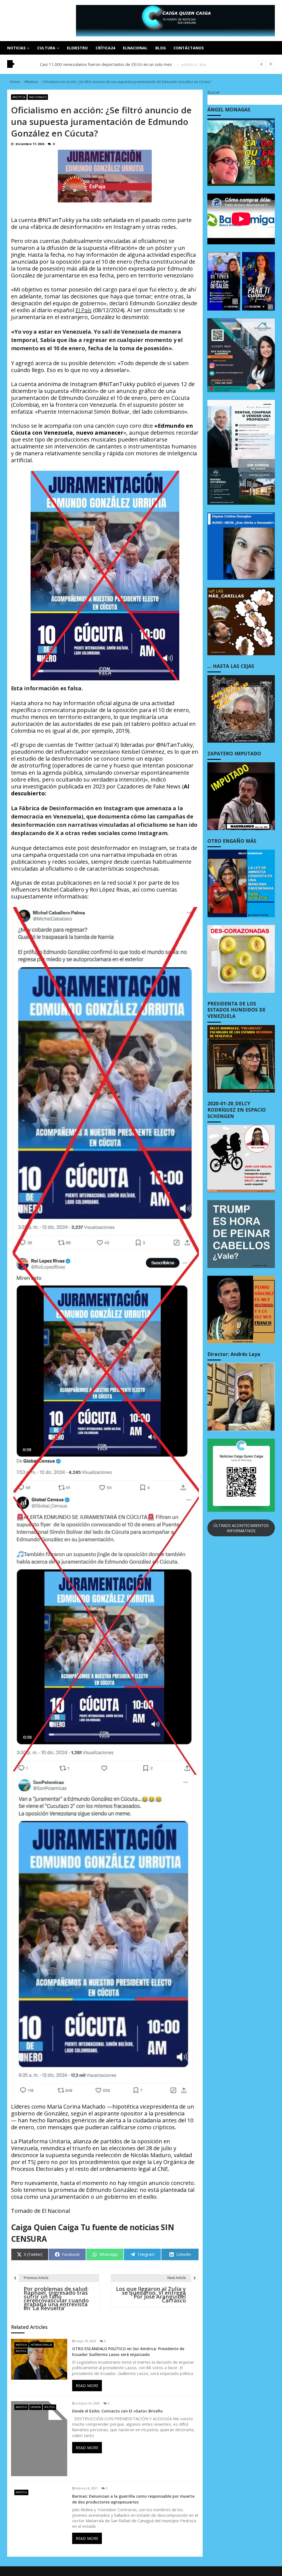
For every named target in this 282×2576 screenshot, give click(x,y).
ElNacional (135, 48)
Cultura (46, 48)
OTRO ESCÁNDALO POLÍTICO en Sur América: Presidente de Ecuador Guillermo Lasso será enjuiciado (128, 2352)
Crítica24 (105, 48)
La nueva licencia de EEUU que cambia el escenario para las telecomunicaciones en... (119, 64)
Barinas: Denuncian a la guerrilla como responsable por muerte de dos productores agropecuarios (133, 2499)
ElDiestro (77, 48)
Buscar (214, 92)
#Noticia (19, 97)
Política (21, 2351)
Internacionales (41, 2345)
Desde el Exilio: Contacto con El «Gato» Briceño (117, 2411)
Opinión (36, 2407)
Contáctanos (189, 48)
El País (84, 310)
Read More (87, 2386)
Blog (161, 48)
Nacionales (38, 97)
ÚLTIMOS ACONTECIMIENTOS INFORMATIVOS (241, 1528)
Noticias (16, 48)
